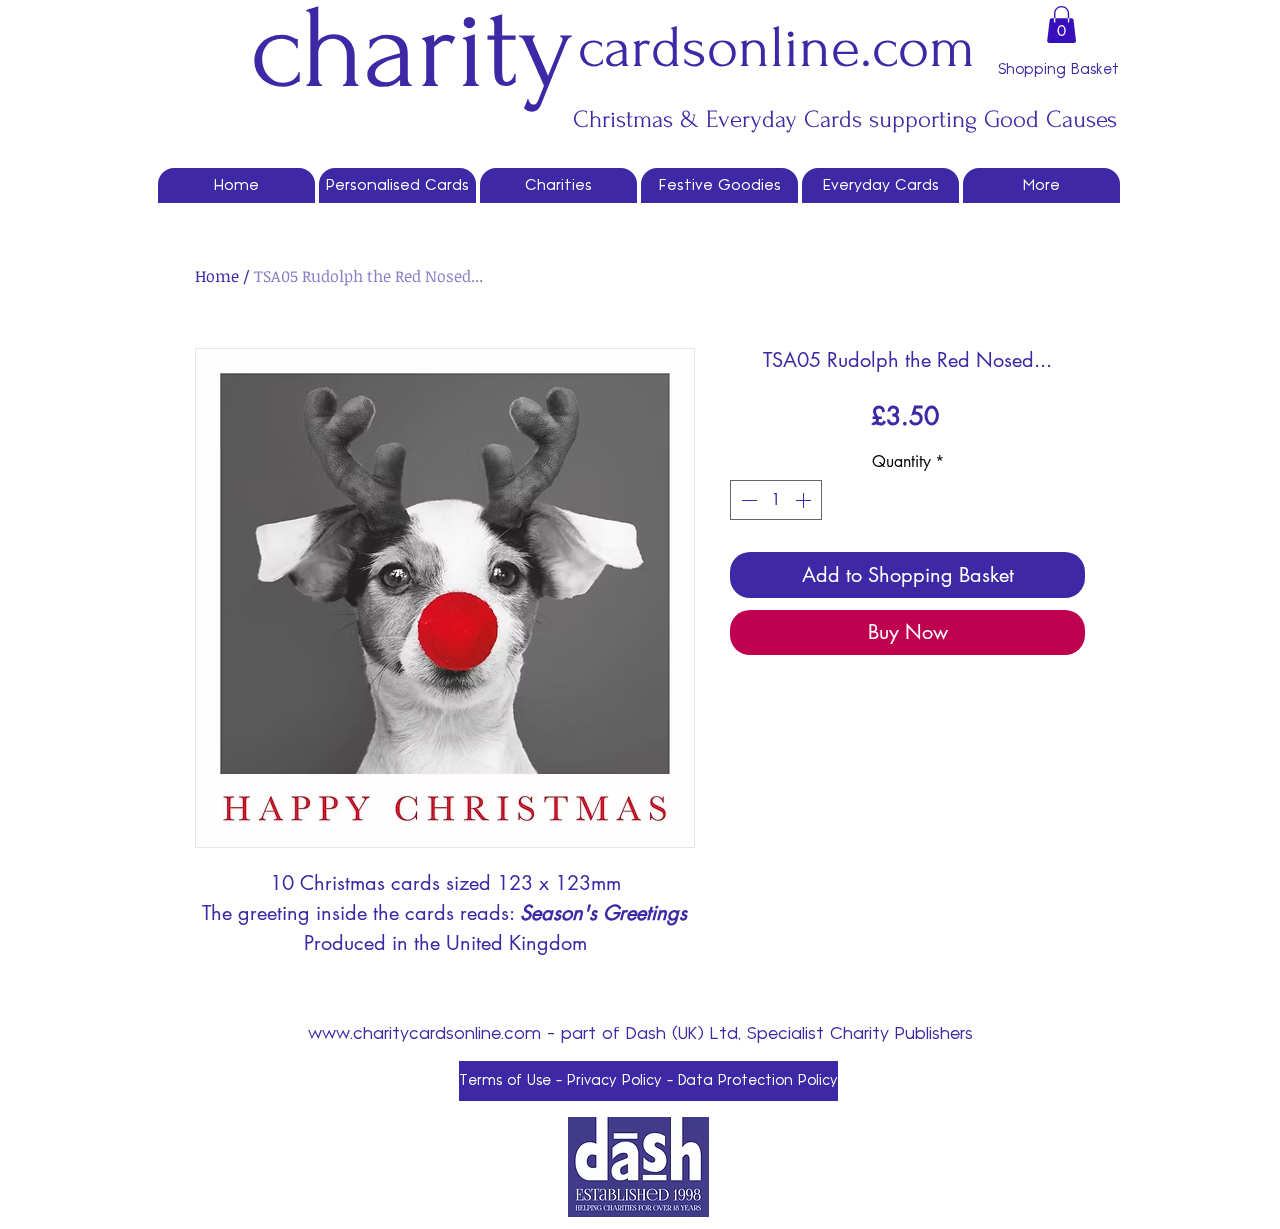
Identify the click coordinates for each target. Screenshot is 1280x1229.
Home (217, 276)
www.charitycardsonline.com (424, 1034)
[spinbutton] (776, 500)
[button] (1061, 24)
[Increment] (805, 500)
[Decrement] (747, 500)
